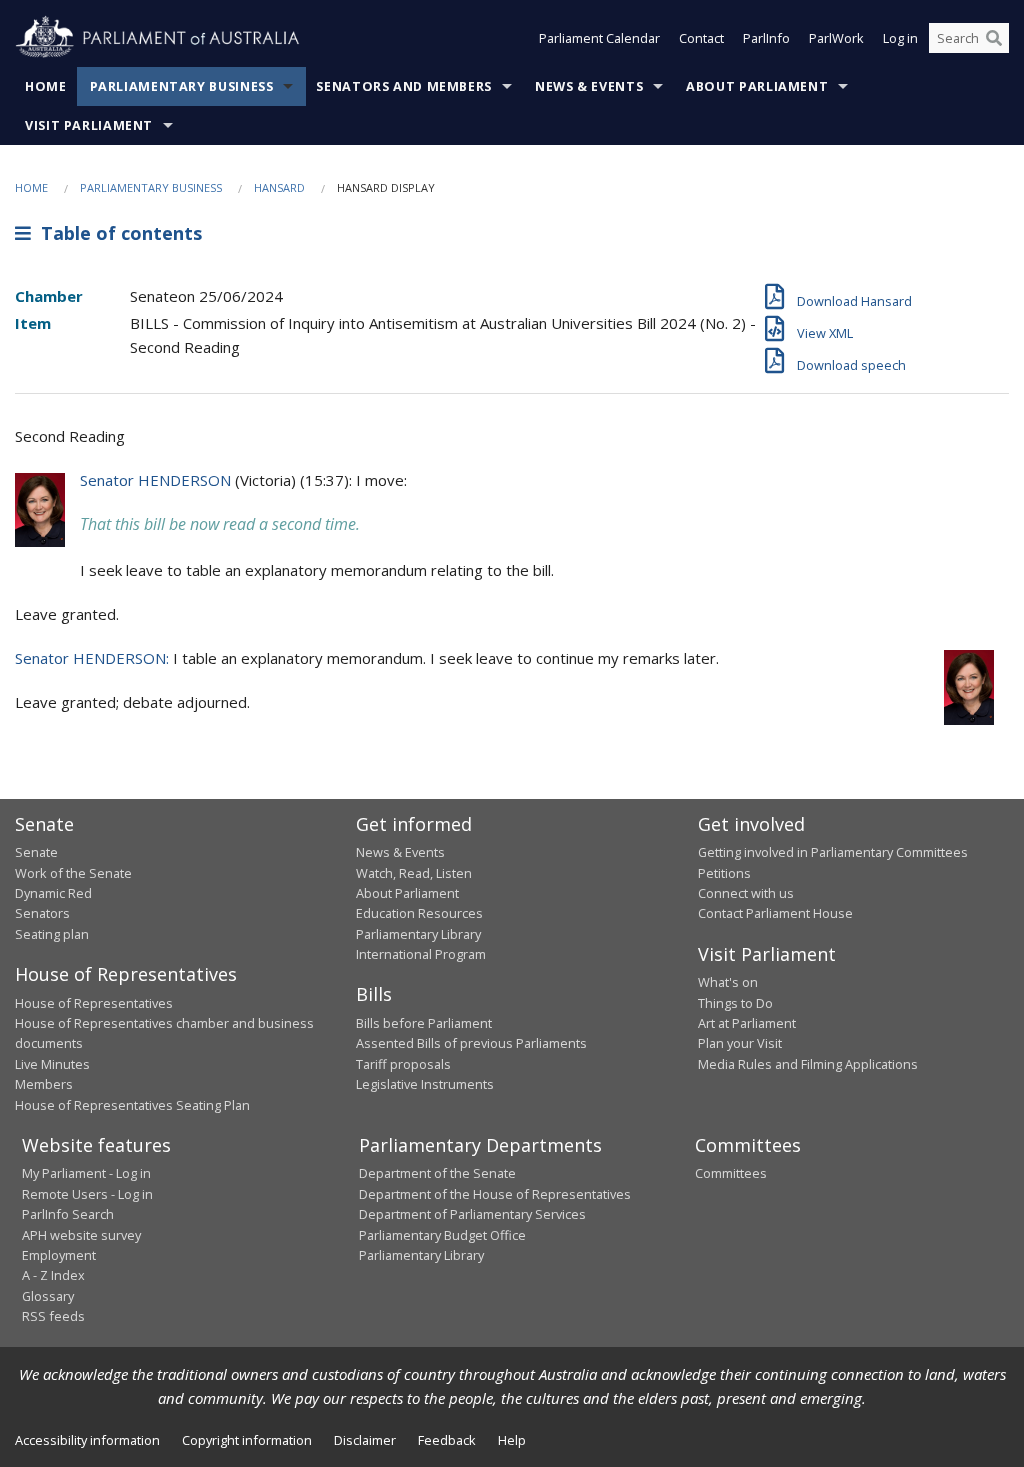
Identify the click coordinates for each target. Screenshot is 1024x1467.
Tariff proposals (403, 1064)
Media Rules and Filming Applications (808, 1064)
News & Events (589, 86)
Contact (701, 38)
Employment (59, 1255)
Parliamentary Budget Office (442, 1235)
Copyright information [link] (247, 1440)
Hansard (279, 187)
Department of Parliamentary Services (472, 1214)
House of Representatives (94, 1003)
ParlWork (836, 38)
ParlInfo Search (68, 1214)
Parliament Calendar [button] (599, 38)
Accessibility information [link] (87, 1440)
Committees (731, 1173)
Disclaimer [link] (365, 1440)
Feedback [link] (447, 1440)
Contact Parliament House (775, 913)
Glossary (48, 1296)
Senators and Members (404, 86)
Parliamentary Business (182, 86)
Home (46, 86)
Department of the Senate (437, 1173)
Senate (36, 852)
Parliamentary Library (418, 934)
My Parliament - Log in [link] (86, 1173)
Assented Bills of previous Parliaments (471, 1043)
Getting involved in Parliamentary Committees (833, 852)
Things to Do (735, 1003)
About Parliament (757, 86)
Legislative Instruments (425, 1084)
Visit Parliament (89, 125)
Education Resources (419, 913)
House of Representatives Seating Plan (132, 1105)
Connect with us (746, 893)
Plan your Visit (740, 1043)
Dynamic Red (53, 893)
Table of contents (116, 233)
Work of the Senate (73, 873)
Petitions (724, 873)
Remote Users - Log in (87, 1194)
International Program (421, 954)
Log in (900, 38)
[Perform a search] (994, 38)
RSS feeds (53, 1316)
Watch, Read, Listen (414, 873)
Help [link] (512, 1440)
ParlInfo (766, 38)
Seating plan (52, 934)
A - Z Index (53, 1275)
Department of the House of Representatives (495, 1194)
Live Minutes (52, 1064)
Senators (42, 913)
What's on (728, 982)
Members (44, 1084)
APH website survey (81, 1235)
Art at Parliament (747, 1023)
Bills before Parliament (424, 1023)
